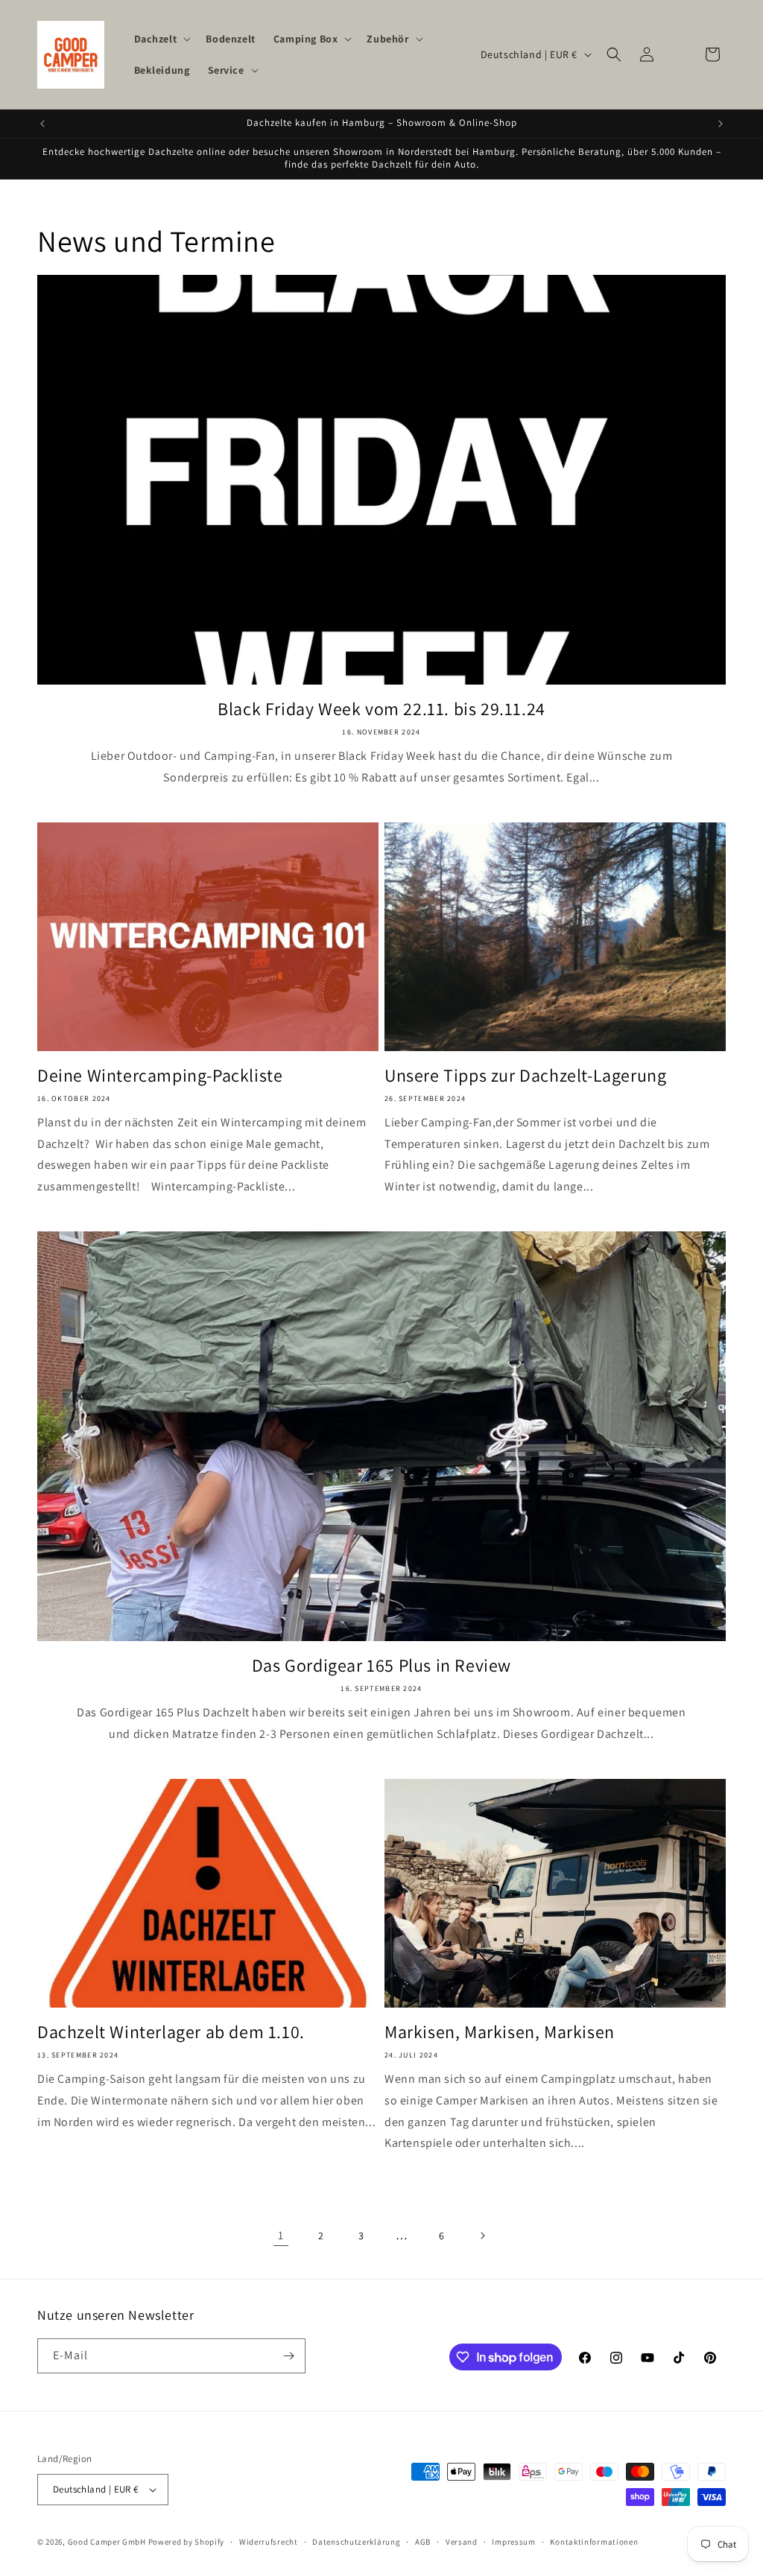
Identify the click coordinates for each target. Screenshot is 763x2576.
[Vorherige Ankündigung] (42, 124)
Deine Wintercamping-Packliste (160, 1075)
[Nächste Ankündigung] (721, 124)
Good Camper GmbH (107, 2542)
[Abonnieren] (288, 2356)
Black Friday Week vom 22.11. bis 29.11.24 (381, 709)
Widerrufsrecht (269, 2542)
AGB (423, 2542)
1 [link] (281, 2235)
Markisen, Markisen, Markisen (500, 2032)
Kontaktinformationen (594, 2542)
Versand (462, 2542)
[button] (161, 39)
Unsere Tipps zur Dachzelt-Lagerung (525, 1075)
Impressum (513, 2542)
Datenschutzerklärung (356, 2542)
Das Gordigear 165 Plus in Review (381, 1665)
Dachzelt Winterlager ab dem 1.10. (171, 2032)
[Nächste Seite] (482, 2236)
